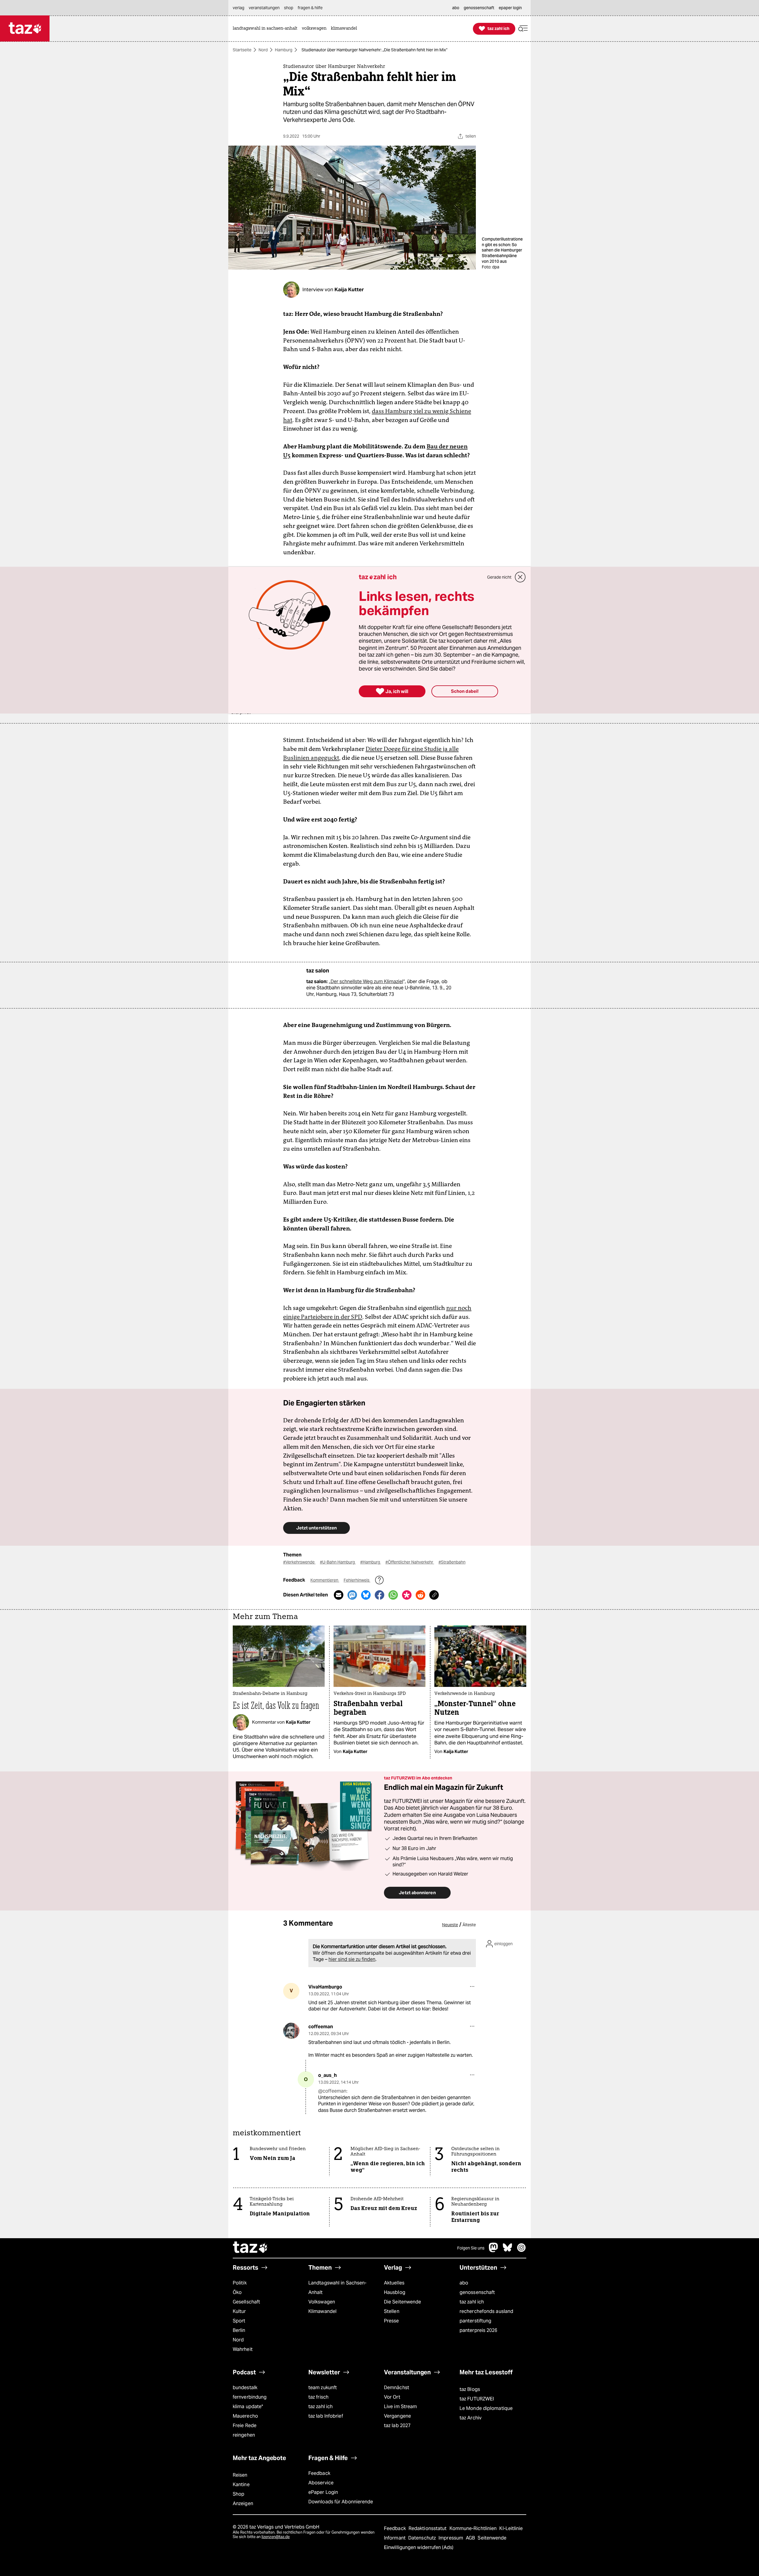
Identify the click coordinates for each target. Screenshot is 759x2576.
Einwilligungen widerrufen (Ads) (419, 2547)
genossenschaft (477, 2292)
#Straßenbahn (452, 1562)
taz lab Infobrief (326, 2416)
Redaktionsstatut (428, 2528)
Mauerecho (245, 2416)
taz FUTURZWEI (477, 2399)
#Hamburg (371, 1562)
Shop (239, 2494)
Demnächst (397, 2388)
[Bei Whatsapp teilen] (393, 1595)
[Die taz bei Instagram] (522, 2251)
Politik (240, 2283)
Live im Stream (400, 2407)
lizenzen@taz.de (276, 2537)
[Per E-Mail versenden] (339, 1595)
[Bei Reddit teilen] (420, 1595)
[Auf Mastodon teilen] (352, 1595)
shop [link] (289, 8)
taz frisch (318, 2397)
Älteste (469, 1925)
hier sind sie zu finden (352, 1959)
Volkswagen (322, 2302)
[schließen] (520, 577)
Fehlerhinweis (357, 1580)
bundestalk (245, 2388)
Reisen (240, 2475)
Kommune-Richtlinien (474, 2528)
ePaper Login (323, 2492)
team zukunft (323, 2388)
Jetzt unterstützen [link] (316, 1528)
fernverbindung (250, 2397)
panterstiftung (475, 2321)
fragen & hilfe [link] (310, 8)
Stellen (392, 2311)
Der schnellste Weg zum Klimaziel (367, 981)
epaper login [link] (510, 8)
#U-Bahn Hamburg (338, 1562)
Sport (239, 2321)
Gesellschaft (246, 2302)
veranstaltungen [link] (264, 8)
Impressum (451, 2538)
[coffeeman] (291, 2031)
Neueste (450, 1925)
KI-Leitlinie (511, 2528)
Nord (263, 50)
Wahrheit (243, 2349)
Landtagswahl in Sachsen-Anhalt (337, 2288)
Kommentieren (325, 1580)
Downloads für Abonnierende (341, 2502)
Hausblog (395, 2292)
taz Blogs (470, 2389)
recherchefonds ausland (486, 2311)
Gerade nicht (499, 577)
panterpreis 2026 (479, 2330)
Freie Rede (245, 2425)
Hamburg (284, 50)
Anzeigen (243, 2503)
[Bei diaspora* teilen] (407, 1595)
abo (464, 2283)
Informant (395, 2538)
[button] (523, 29)
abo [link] (456, 8)
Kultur (239, 2311)
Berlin (239, 2330)
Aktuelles (394, 2283)
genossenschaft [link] (479, 8)
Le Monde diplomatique (486, 2408)
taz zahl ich (472, 2302)
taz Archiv (471, 2418)
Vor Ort (392, 2397)
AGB (471, 2538)
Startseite (242, 50)
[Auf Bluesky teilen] (366, 1595)
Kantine (241, 2485)
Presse (392, 2321)
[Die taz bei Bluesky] (508, 2251)
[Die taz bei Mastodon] (494, 2251)
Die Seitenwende (402, 2302)
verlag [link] (239, 8)
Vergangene (397, 2416)
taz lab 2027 (397, 2425)
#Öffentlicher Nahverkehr (410, 1562)
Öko (237, 2292)
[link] (267, 29)
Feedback (319, 2473)
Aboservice (321, 2483)
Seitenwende (492, 2538)
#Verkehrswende (299, 1562)
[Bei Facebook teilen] (379, 1595)
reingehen (244, 2435)
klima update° (248, 2407)
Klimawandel (322, 2311)
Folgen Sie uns (471, 2248)
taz (251, 2248)
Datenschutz (423, 2538)
